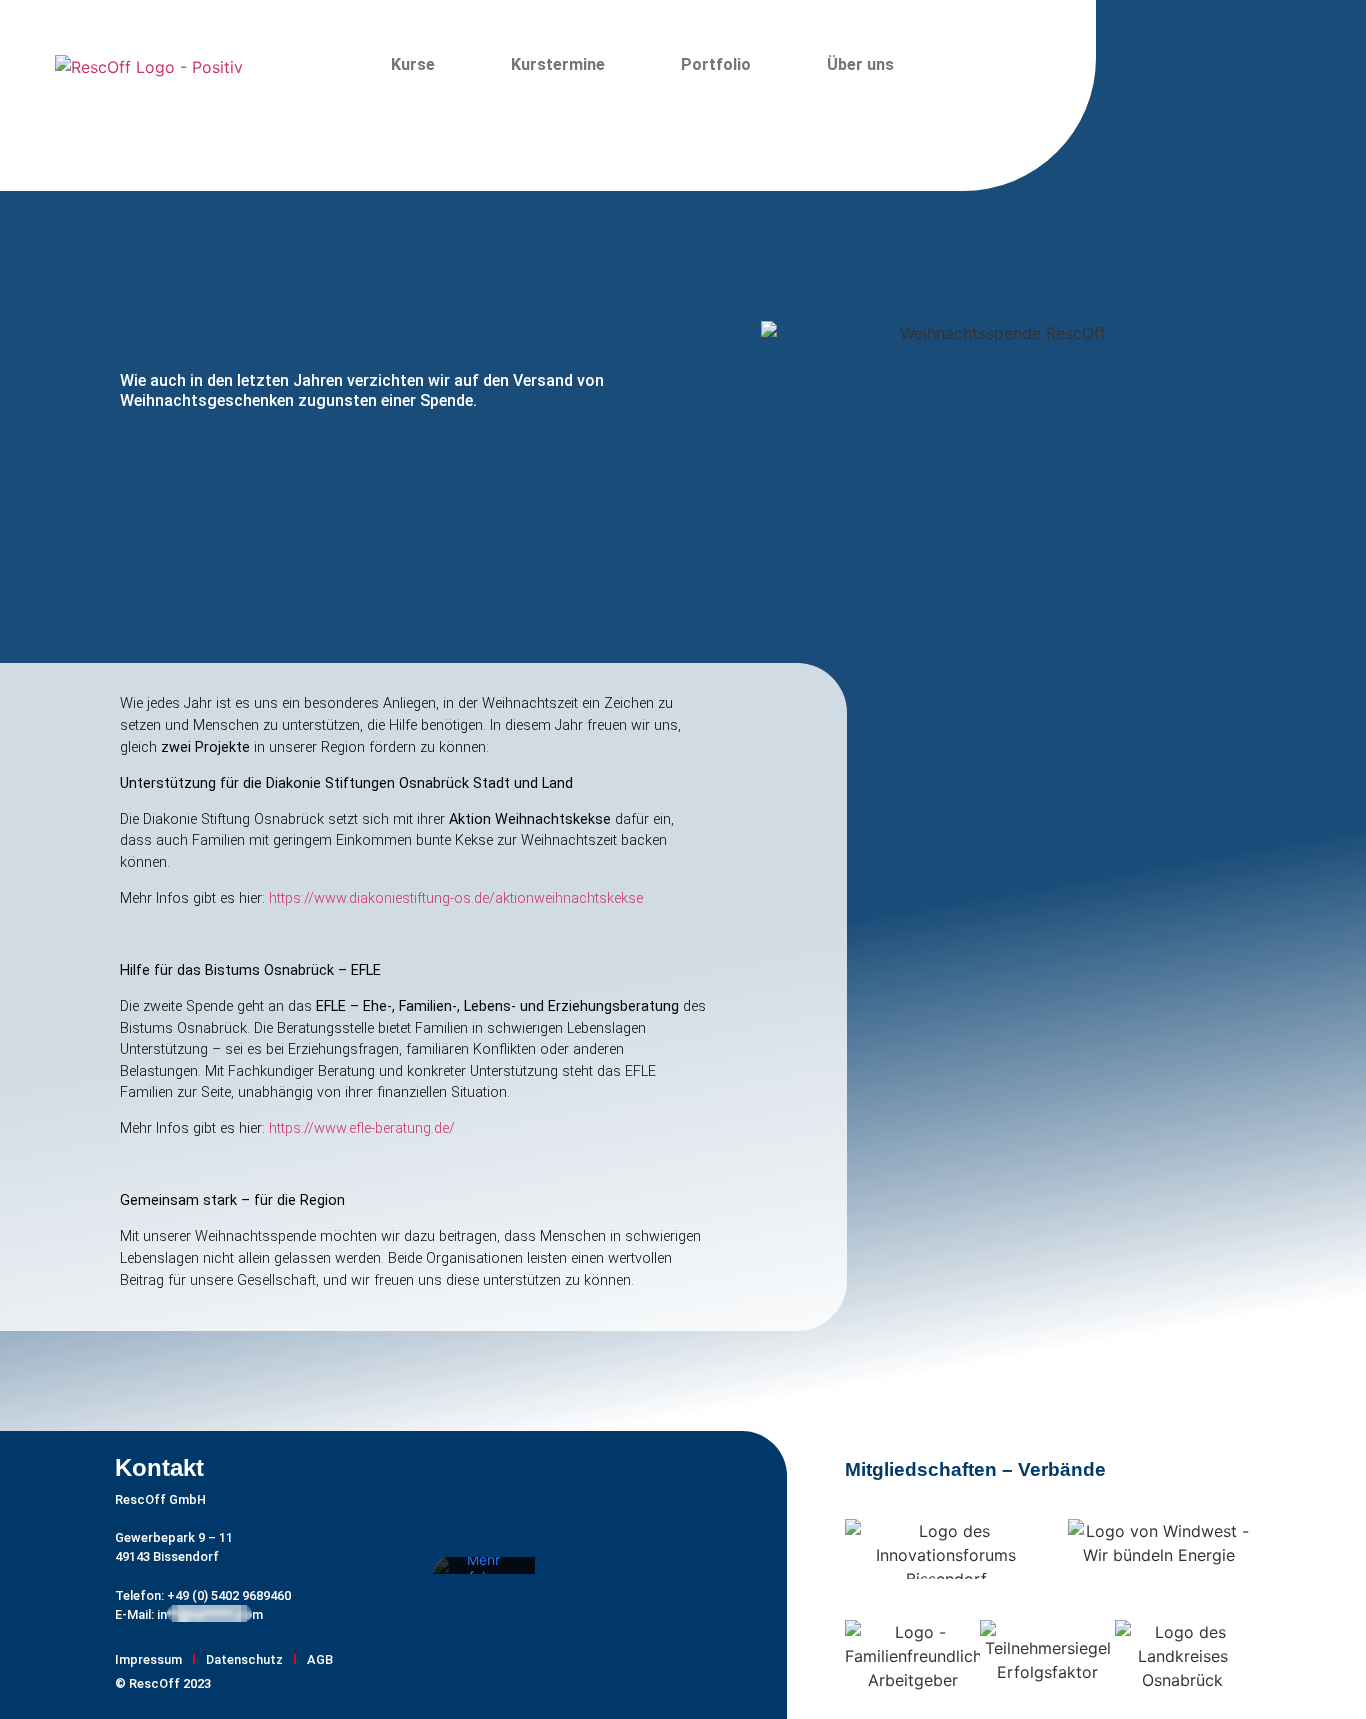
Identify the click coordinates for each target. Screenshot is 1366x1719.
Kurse (413, 64)
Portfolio (716, 64)
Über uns (860, 64)
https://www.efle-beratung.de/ (362, 1128)
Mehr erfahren (483, 1569)
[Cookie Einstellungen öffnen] (44, 1693)
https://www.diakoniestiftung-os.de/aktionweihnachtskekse (456, 898)
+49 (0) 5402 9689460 (227, 1595)
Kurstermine (558, 64)
